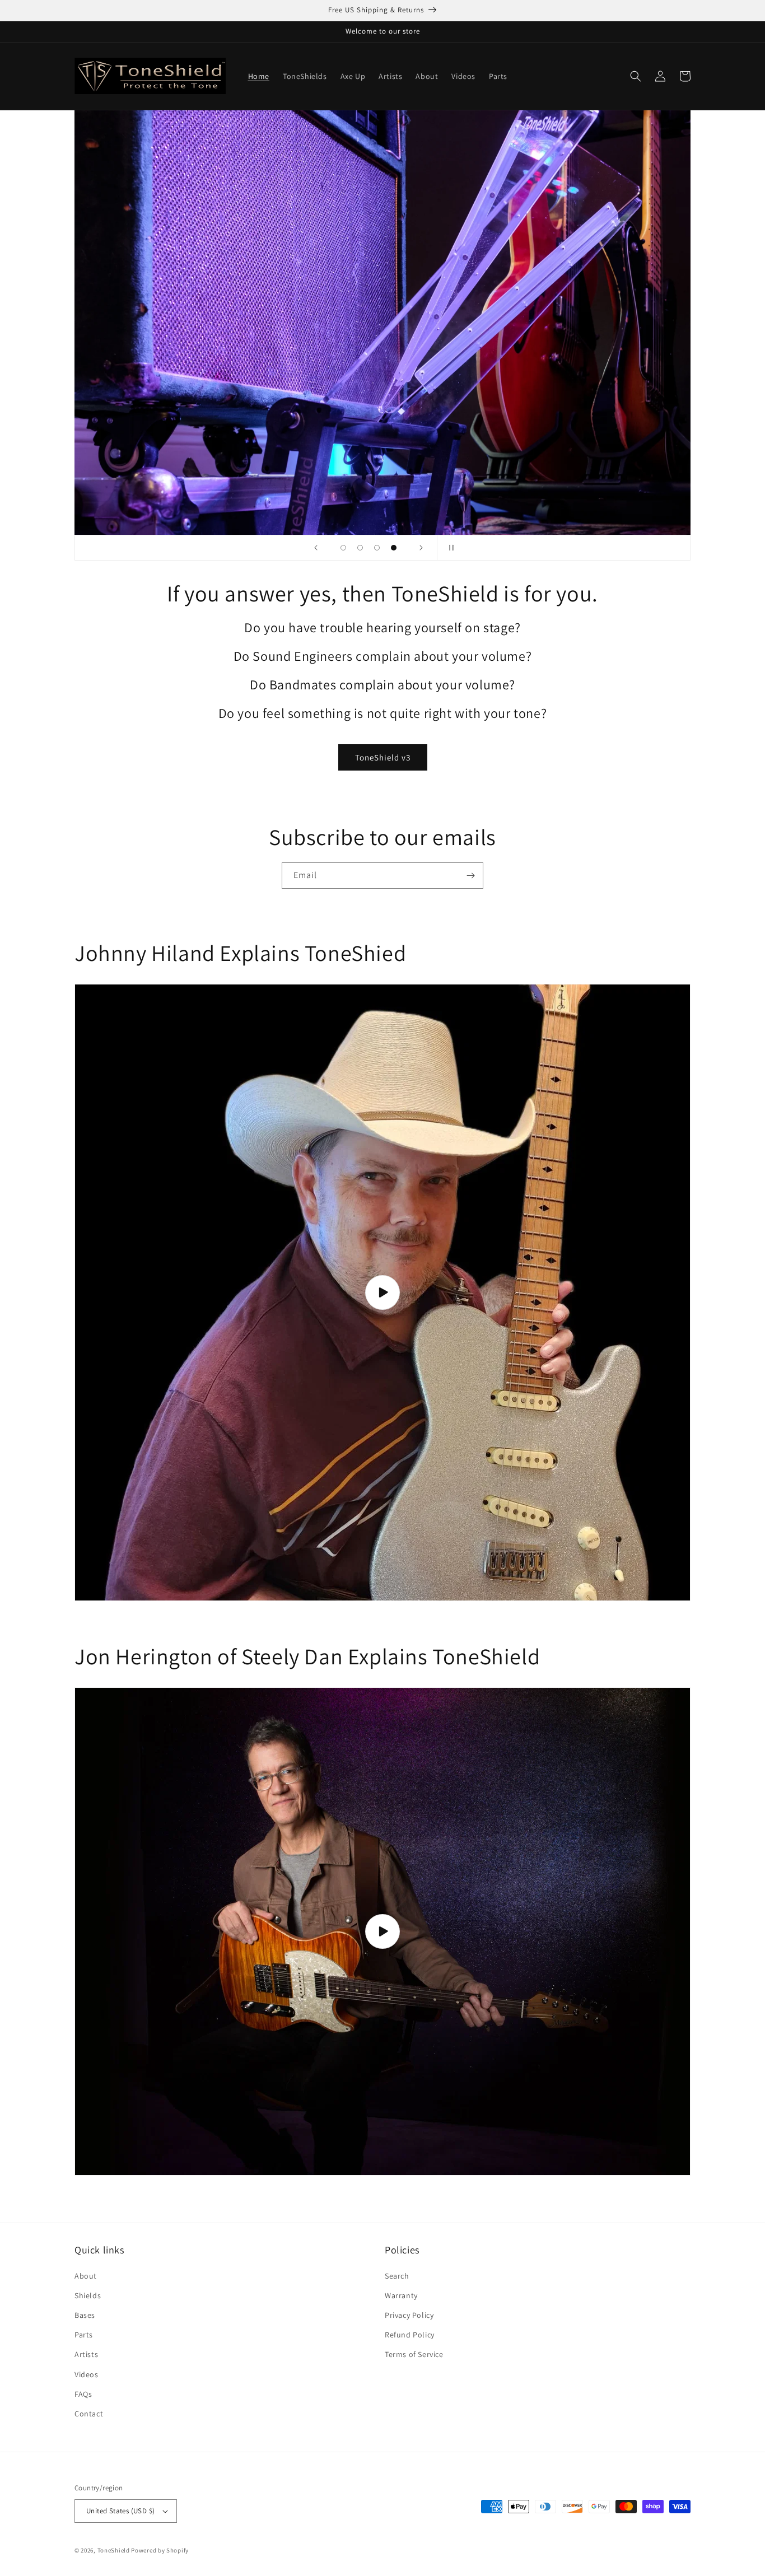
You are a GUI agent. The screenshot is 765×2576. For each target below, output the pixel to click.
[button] (636, 76)
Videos (87, 2374)
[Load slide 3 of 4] (377, 548)
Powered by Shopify (160, 2550)
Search (397, 2276)
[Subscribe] (470, 876)
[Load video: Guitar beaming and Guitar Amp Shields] (382, 1292)
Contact (89, 2414)
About (86, 2276)
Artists (86, 2354)
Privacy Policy (409, 2315)
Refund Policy (410, 2335)
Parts (84, 2335)
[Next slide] (421, 548)
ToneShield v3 (383, 757)
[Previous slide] (316, 548)
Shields (88, 2295)
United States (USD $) (120, 2511)
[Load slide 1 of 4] (343, 548)
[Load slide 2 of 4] (360, 548)
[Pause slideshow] (449, 548)
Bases (85, 2315)
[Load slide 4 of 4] (394, 548)
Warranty (401, 2295)
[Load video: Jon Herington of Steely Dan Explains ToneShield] (382, 1931)
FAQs (83, 2394)
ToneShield (114, 2550)
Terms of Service (414, 2354)
